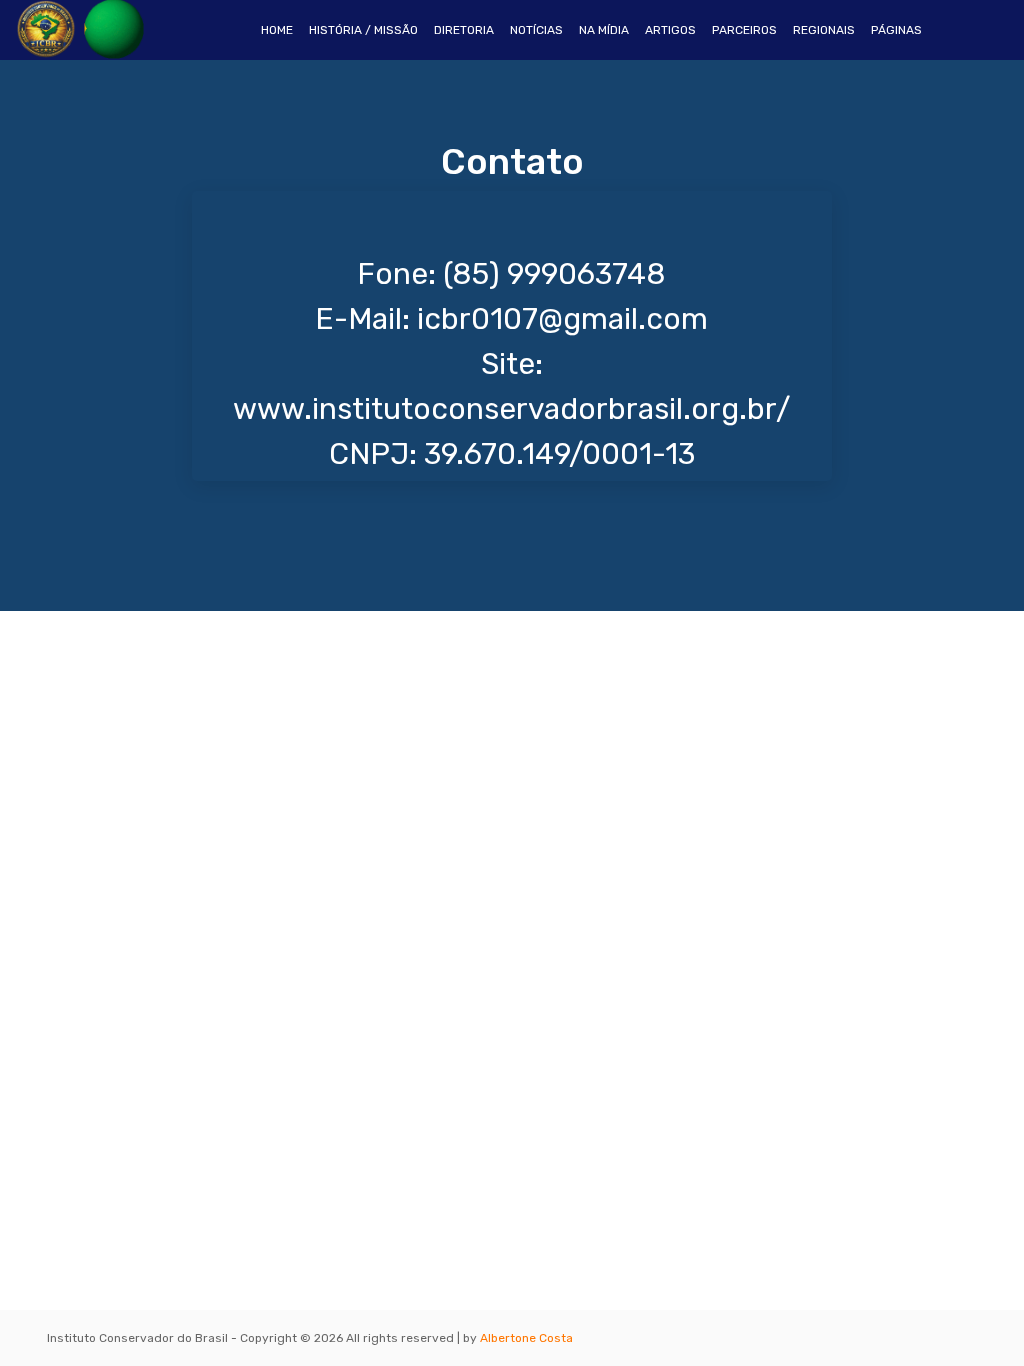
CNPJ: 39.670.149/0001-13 (512, 454)
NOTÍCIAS (536, 30)
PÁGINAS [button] (896, 30)
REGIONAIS (824, 30)
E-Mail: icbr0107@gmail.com (511, 319)
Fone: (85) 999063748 (511, 274)
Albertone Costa (526, 1338)
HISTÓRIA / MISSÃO (363, 30)
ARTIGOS (670, 30)
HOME (281, 29)
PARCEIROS (744, 30)
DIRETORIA (464, 30)
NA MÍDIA (604, 30)
